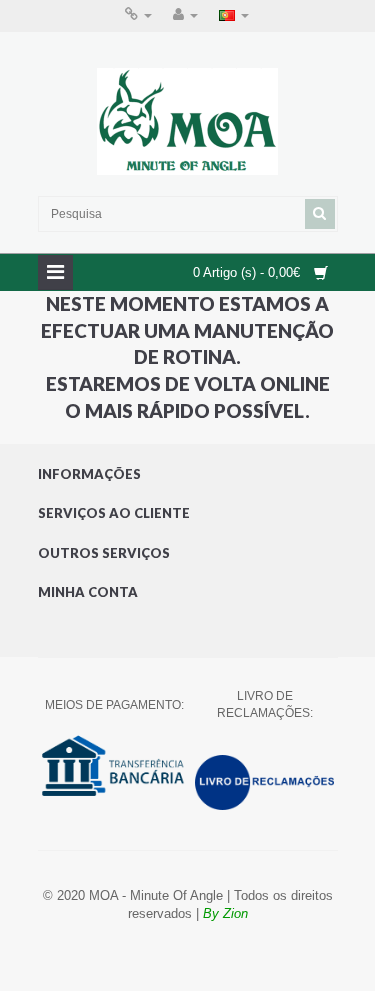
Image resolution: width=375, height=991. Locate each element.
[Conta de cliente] (185, 14)
